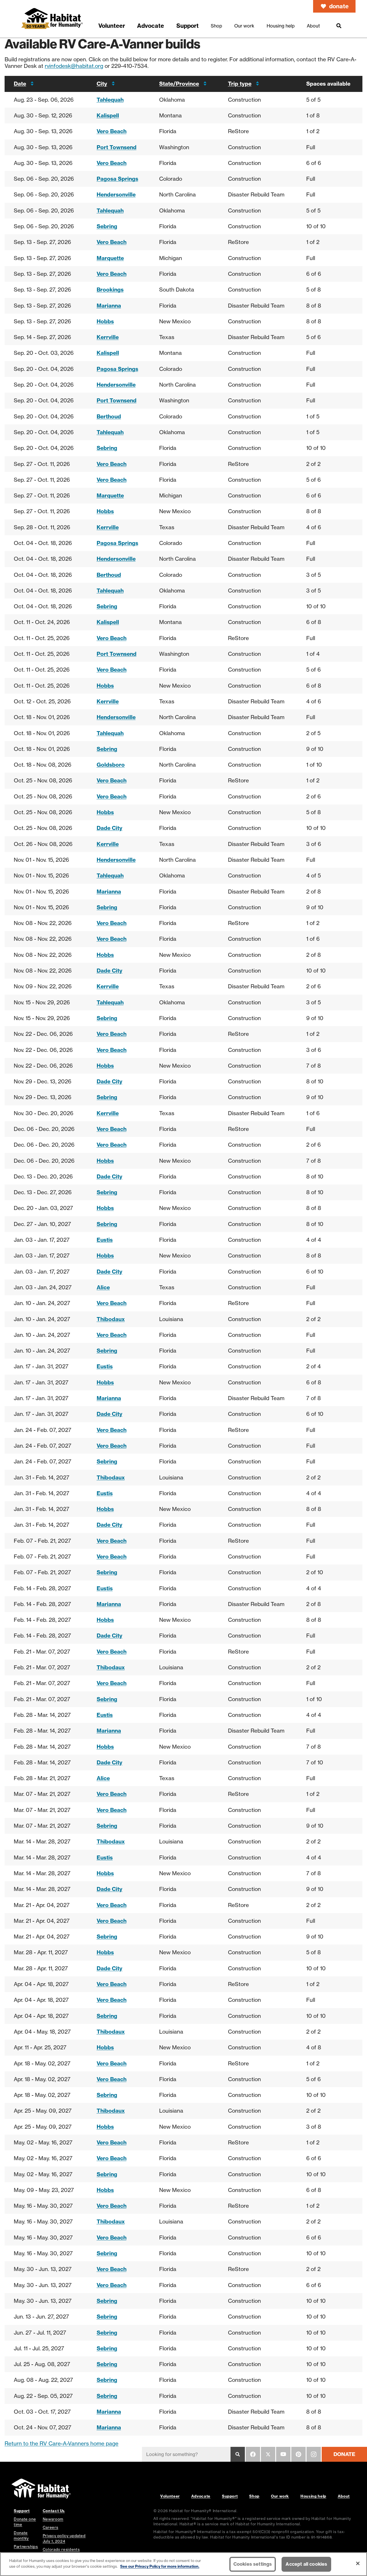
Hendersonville (116, 194)
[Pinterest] (298, 2454)
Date (20, 84)
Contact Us (54, 2511)
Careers (50, 2527)
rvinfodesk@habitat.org (74, 66)
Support (230, 2496)
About (344, 2496)
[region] (183, 2564)
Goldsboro (111, 765)
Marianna (109, 306)
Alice (103, 1287)
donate (339, 6)
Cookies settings (253, 2564)
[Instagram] (314, 2454)
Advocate (201, 2496)
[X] (268, 2454)
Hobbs (105, 321)
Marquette (110, 258)
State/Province (179, 84)
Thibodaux (111, 1319)
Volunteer (170, 2496)
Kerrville (108, 337)
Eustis (105, 1240)
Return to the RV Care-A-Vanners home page (62, 2443)
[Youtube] (283, 2454)
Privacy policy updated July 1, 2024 (64, 2538)
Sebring (107, 226)
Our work (280, 2496)
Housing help (313, 2496)
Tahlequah (110, 100)
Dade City (110, 828)
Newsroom (53, 2519)
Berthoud (109, 416)
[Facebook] (253, 2454)
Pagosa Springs (117, 179)
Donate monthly (21, 2535)
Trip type (240, 84)
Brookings (110, 290)
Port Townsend (117, 147)
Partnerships (26, 2547)
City (102, 84)
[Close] (358, 2563)
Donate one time (25, 2522)
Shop (254, 2496)
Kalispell (108, 115)
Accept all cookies (306, 2564)
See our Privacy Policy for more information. (160, 2566)
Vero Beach (112, 131)
